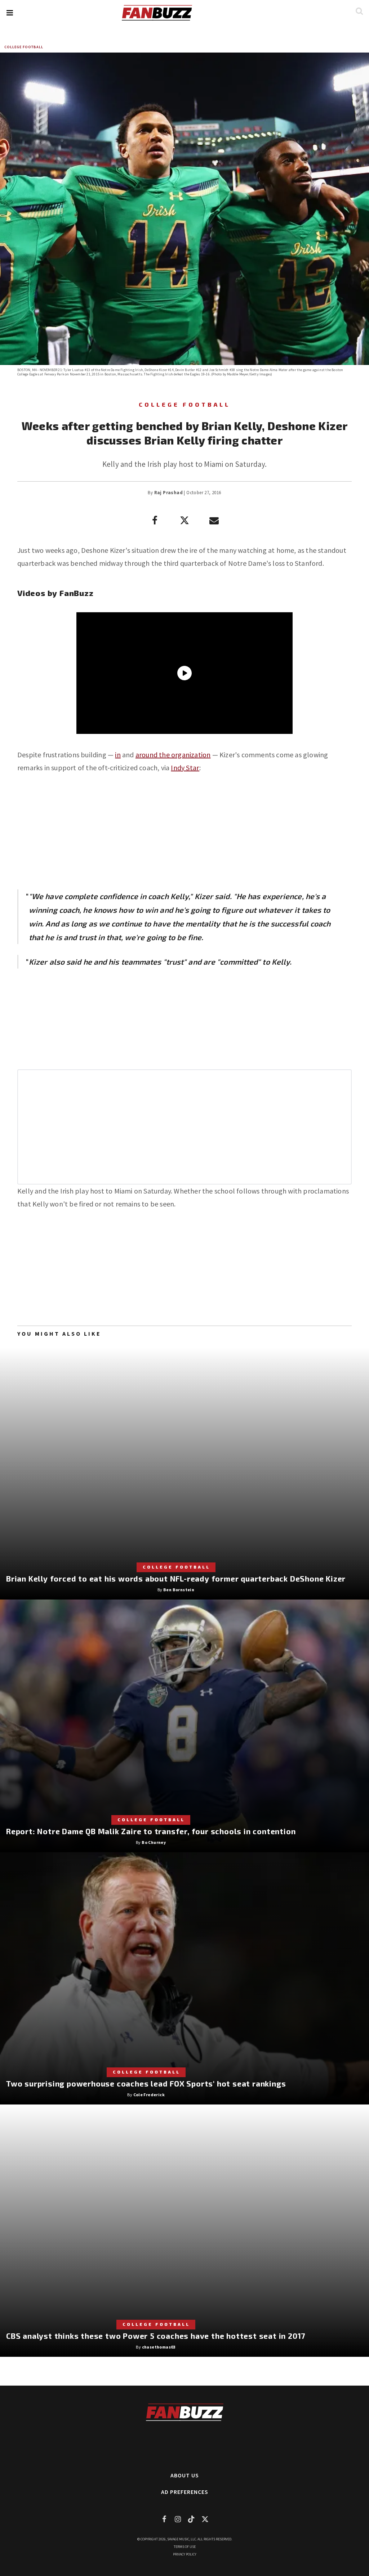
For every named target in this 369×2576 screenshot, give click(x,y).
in (118, 755)
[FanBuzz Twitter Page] (205, 2519)
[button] (10, 13)
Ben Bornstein (179, 1590)
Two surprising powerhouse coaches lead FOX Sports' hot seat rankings (146, 2083)
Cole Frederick (149, 2095)
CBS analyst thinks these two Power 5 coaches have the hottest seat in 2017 (156, 2336)
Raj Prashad (168, 493)
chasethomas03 (159, 2347)
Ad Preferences (185, 2492)
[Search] (359, 11)
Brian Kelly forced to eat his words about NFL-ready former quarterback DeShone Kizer (176, 1578)
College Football (24, 47)
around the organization (173, 755)
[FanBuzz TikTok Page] (191, 2519)
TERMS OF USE (185, 2547)
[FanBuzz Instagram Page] (178, 2519)
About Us (185, 2475)
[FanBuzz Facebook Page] (164, 2519)
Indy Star (185, 768)
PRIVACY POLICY (185, 2554)
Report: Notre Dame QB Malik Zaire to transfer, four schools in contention (151, 1831)
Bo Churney (154, 1842)
